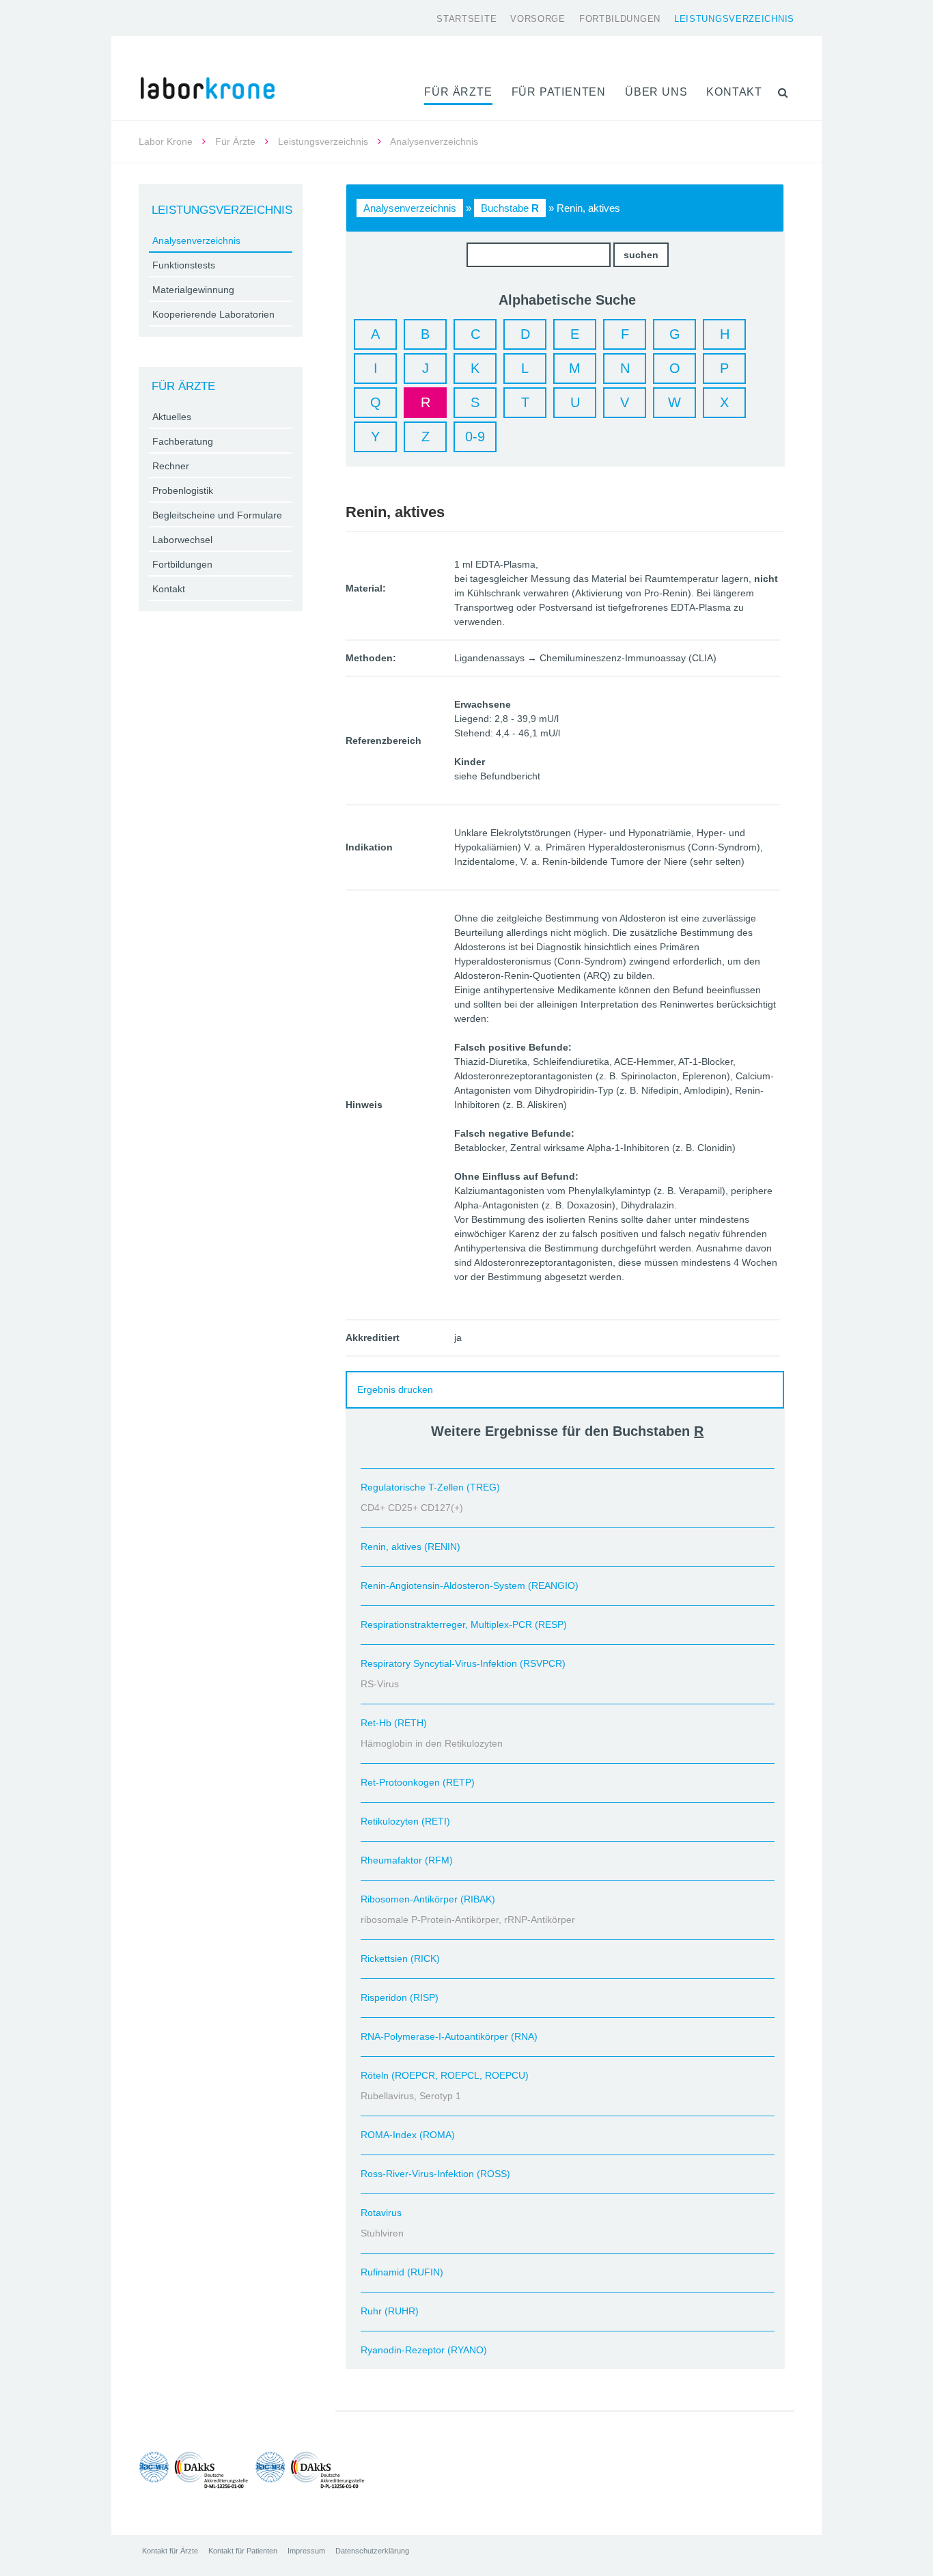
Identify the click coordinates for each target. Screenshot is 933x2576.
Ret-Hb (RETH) (394, 1723)
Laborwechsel (182, 540)
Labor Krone (166, 141)
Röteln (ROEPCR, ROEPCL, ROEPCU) (445, 2075)
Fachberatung (183, 441)
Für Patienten (559, 92)
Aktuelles (172, 417)
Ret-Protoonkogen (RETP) (418, 1782)
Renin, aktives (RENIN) (410, 1547)
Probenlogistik (183, 490)
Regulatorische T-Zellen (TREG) (430, 1487)
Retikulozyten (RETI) (405, 1821)
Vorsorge (538, 19)
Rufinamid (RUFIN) (402, 2272)
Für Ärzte (458, 92)
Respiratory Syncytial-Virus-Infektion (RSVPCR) (463, 1663)
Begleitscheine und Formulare (217, 515)
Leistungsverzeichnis (734, 19)
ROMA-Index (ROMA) (408, 2135)
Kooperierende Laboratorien (213, 314)
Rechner (171, 466)
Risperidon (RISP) (400, 1997)
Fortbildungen (620, 19)
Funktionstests (184, 265)
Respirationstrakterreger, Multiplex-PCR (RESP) (464, 1624)
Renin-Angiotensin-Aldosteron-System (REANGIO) (470, 1585)
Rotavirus (381, 2213)
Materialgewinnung (193, 290)
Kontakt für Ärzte (170, 2551)
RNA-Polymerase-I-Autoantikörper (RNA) (449, 2036)
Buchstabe (510, 208)
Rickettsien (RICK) (400, 1958)
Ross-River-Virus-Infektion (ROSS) (435, 2174)
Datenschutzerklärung (372, 2551)
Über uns (656, 92)
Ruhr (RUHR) (390, 2311)
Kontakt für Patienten (243, 2551)
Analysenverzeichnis (410, 208)
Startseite (466, 19)
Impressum (306, 2551)
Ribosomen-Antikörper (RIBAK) (428, 1899)
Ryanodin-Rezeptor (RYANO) (424, 2350)
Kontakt (734, 92)
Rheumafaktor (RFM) (407, 1860)
